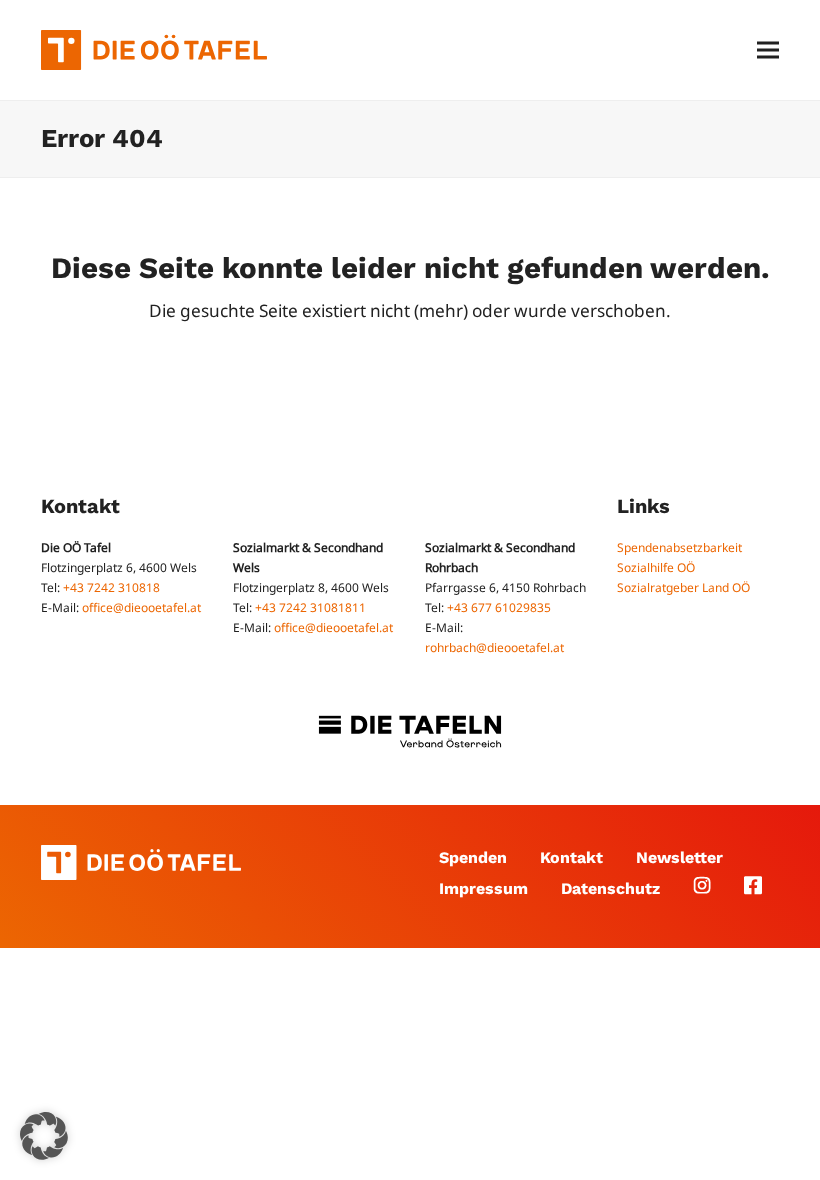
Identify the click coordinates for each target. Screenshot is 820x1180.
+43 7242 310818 (111, 587)
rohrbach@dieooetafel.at (494, 647)
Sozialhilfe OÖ (656, 567)
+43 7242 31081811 (310, 607)
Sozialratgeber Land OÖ (683, 587)
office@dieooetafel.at (141, 607)
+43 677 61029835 (499, 607)
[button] (768, 50)
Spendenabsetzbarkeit (679, 547)
